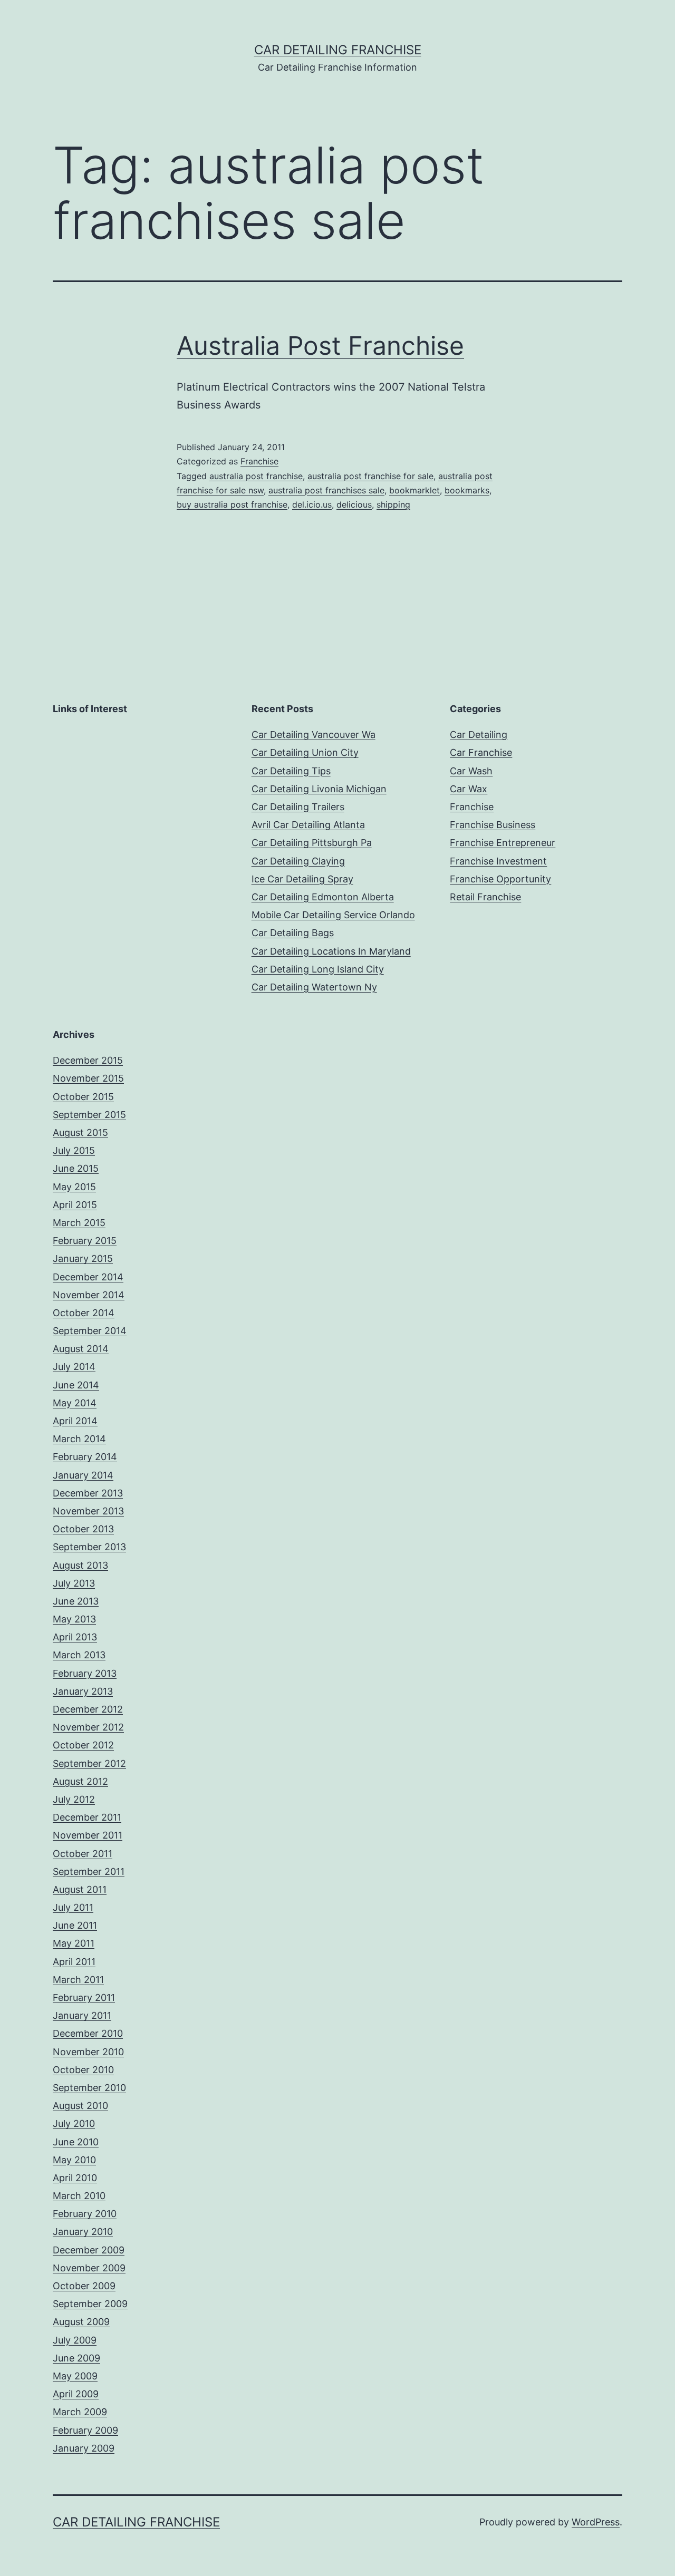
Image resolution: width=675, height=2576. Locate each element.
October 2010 (83, 2070)
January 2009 (84, 2448)
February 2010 (85, 2214)
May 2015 (74, 1187)
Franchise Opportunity (500, 879)
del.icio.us (312, 504)
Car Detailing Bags (293, 933)
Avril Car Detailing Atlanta (308, 825)
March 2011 (78, 1980)
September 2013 (89, 1547)
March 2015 (79, 1223)
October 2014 (84, 1313)
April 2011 (74, 1962)
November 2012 (88, 1727)
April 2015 (75, 1205)
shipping (393, 504)
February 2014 (85, 1457)
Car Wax (469, 789)
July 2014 (74, 1367)
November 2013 (88, 1511)
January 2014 (83, 1475)
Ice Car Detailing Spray (302, 879)
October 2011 (83, 1854)
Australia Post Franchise (320, 346)
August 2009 (81, 2322)
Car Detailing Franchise (338, 50)
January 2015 (83, 1258)
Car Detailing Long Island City (318, 969)
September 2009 (90, 2304)
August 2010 (80, 2106)
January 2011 (82, 2015)
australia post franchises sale (326, 490)
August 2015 (80, 1133)
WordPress (596, 2522)
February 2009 (85, 2430)
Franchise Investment (498, 861)
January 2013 (83, 1691)
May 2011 (74, 1943)
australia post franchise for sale (370, 476)
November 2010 (88, 2052)
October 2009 (84, 2286)
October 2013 (83, 1529)
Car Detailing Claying (298, 861)
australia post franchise (256, 476)
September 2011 (89, 1872)
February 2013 (85, 1673)
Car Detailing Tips (291, 771)
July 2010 (74, 2123)
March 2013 (79, 1655)
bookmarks (467, 490)
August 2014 (81, 1349)
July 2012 (74, 1799)
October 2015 (83, 1097)
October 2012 (83, 1745)
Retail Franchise (485, 897)
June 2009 (76, 2358)
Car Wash (471, 771)
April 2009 (76, 2394)
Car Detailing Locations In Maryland (331, 951)
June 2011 (75, 1925)
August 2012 (80, 1781)
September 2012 (89, 1763)
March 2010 (79, 2196)
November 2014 (89, 1295)
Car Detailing (479, 735)
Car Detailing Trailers (298, 807)
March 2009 (80, 2412)
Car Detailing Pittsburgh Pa (312, 843)
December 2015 (88, 1060)
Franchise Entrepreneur (503, 843)
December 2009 (89, 2250)
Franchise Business (493, 825)
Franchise (259, 461)
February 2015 (85, 1241)
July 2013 (74, 1583)
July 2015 (74, 1150)
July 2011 (73, 1907)
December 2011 (87, 1817)
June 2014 (76, 1385)
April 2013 (75, 1637)
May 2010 (74, 2160)
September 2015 (89, 1115)
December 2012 (88, 1709)
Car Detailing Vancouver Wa (314, 735)
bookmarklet (414, 490)
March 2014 (79, 1439)
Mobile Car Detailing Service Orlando (333, 915)
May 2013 (74, 1619)
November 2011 (88, 1835)
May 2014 (75, 1403)
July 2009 (75, 2340)
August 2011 (80, 1889)
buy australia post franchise (232, 504)
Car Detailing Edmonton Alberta (323, 897)
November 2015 (88, 1078)
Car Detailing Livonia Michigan (319, 789)
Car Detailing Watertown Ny (314, 987)
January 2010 (83, 2232)
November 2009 (89, 2268)
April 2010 (75, 2178)
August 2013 (80, 1565)
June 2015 (76, 1168)
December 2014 (88, 1277)
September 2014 (90, 1331)
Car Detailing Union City (305, 752)
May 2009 (75, 2376)
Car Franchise (481, 752)
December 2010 (88, 2033)
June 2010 (76, 2142)
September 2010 (89, 2088)
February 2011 (84, 1997)
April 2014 (75, 1421)
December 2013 (88, 1493)
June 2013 (76, 1601)
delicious (354, 504)
